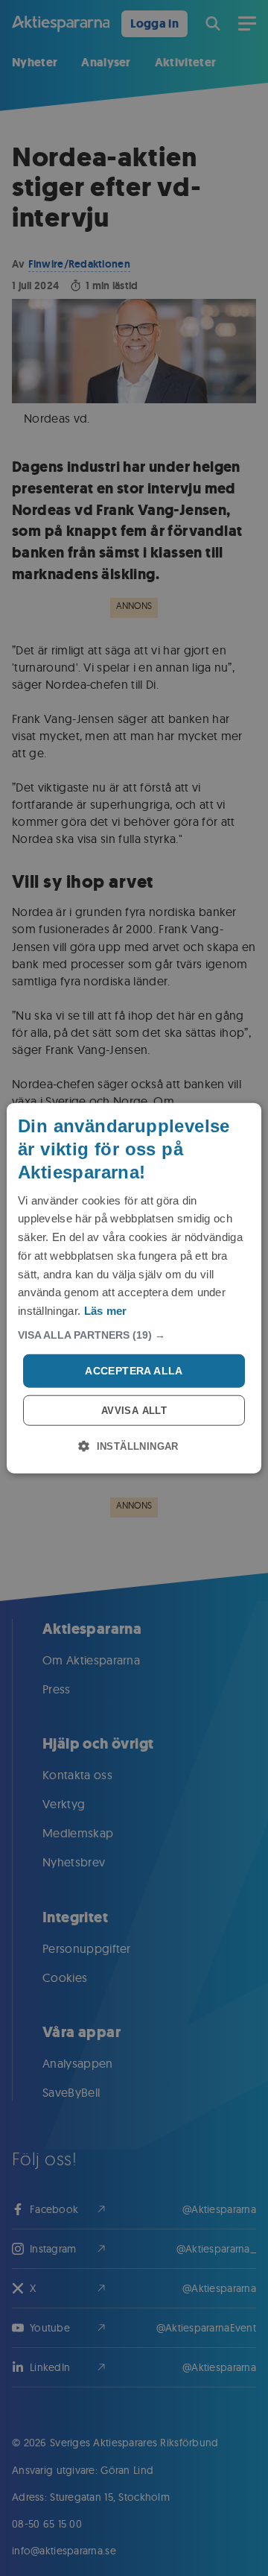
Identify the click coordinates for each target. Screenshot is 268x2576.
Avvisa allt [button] (134, 1410)
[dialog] (134, 1288)
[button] (134, 1335)
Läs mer (106, 1311)
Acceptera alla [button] (134, 1371)
